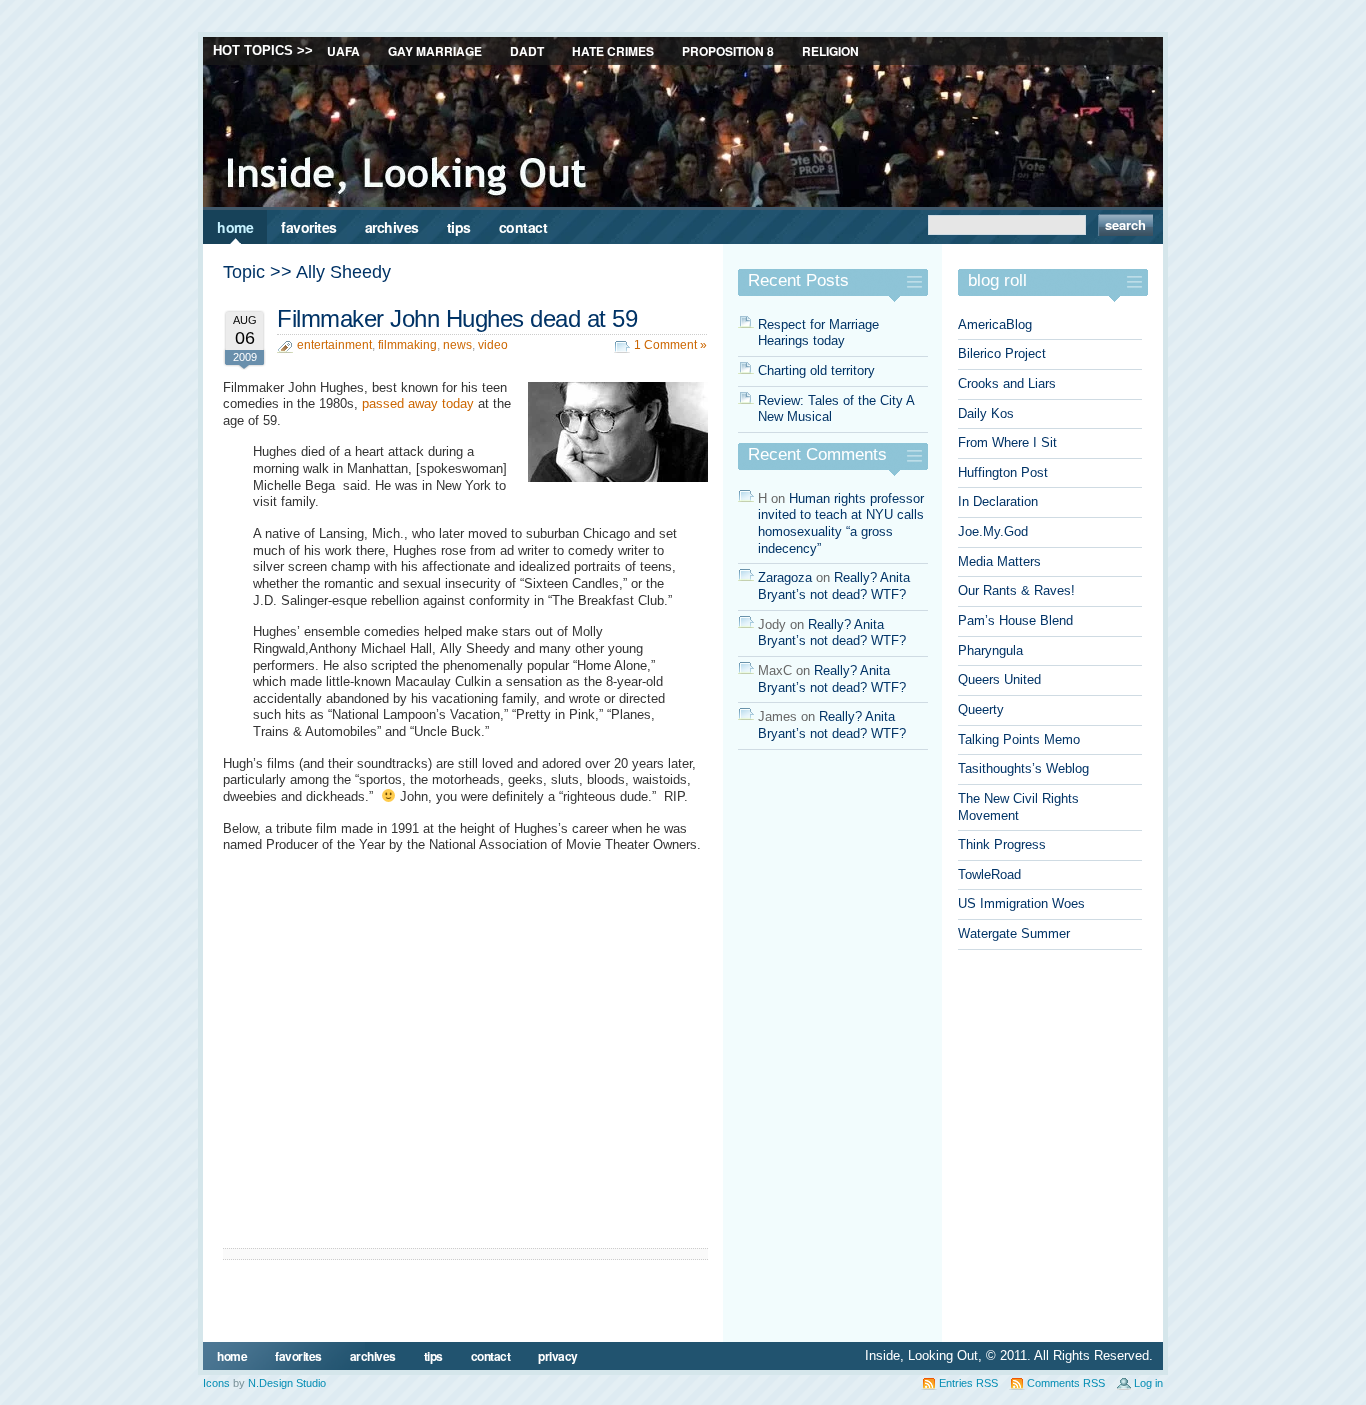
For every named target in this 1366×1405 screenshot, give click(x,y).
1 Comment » (670, 345)
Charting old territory (816, 370)
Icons (216, 1383)
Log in (1148, 1383)
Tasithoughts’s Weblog (1023, 768)
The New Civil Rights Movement (1018, 807)
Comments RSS (1066, 1383)
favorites (309, 227)
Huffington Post (1003, 472)
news (457, 345)
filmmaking (407, 345)
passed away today (418, 403)
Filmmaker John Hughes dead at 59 (457, 318)
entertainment (334, 345)
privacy (558, 1356)
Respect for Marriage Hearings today (818, 333)
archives (392, 227)
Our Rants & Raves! (1016, 590)
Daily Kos (986, 413)
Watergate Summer (1014, 933)
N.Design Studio (287, 1383)
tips (459, 227)
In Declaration (998, 501)
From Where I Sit (1007, 442)
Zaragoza (785, 577)
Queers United (999, 679)
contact (523, 227)
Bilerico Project (1002, 353)
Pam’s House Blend (1015, 620)
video (493, 345)
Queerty (981, 709)
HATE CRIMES (613, 51)
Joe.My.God (993, 531)
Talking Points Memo (1019, 739)
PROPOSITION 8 (728, 51)
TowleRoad (989, 874)
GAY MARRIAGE (435, 51)
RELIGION (830, 51)
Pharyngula (990, 650)
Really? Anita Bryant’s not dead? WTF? (834, 586)
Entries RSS (968, 1383)
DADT (527, 51)
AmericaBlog (995, 324)
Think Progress (1002, 844)
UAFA (343, 51)
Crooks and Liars (1007, 383)
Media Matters (999, 561)
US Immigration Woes (1021, 903)
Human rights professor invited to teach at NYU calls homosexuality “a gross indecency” (841, 523)
